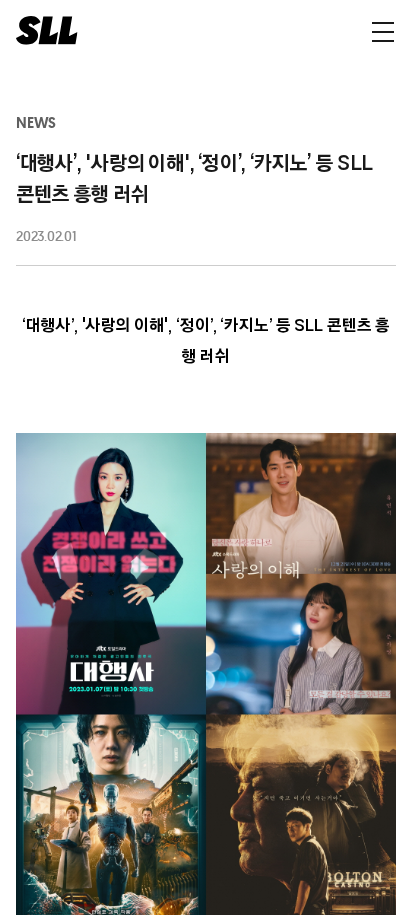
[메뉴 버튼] (383, 31)
